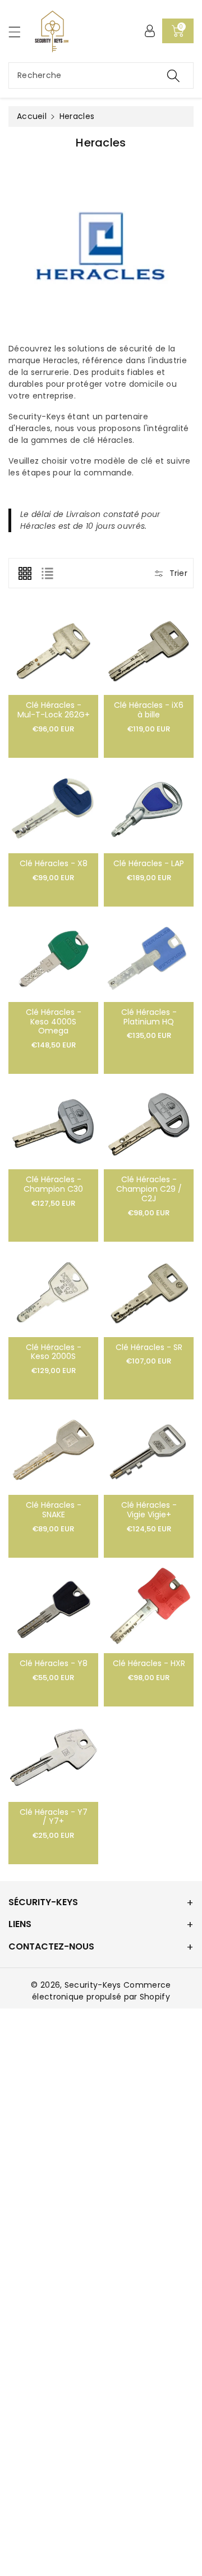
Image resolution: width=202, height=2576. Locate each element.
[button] (20, 32)
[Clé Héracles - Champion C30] (53, 1124)
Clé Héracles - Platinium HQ (149, 1017)
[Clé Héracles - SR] (149, 1292)
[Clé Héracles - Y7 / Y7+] (53, 1757)
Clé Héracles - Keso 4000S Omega (54, 1022)
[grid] (25, 573)
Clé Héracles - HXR (149, 1663)
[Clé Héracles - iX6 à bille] (149, 650)
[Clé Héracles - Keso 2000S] (53, 1292)
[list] (47, 573)
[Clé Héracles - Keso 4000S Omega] (53, 957)
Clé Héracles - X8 (54, 863)
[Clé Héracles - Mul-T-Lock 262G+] (53, 650)
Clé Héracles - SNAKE (54, 1510)
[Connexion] (150, 31)
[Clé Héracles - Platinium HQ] (149, 957)
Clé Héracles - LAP (149, 863)
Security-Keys (93, 1985)
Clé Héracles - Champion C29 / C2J (149, 1189)
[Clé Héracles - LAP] (149, 808)
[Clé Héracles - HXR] (149, 1608)
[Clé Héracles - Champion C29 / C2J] (149, 1124)
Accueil (32, 116)
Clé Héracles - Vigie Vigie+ (149, 1510)
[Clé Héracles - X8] (53, 808)
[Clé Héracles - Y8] (53, 1608)
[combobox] (101, 76)
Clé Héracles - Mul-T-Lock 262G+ (54, 710)
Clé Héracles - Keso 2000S (54, 1352)
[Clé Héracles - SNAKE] (53, 1450)
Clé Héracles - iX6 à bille (149, 710)
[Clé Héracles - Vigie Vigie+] (149, 1450)
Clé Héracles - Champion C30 (53, 1184)
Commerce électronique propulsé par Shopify (101, 1991)
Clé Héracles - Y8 (54, 1663)
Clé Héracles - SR (149, 1347)
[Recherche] (173, 76)
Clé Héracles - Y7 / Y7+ (54, 1817)
